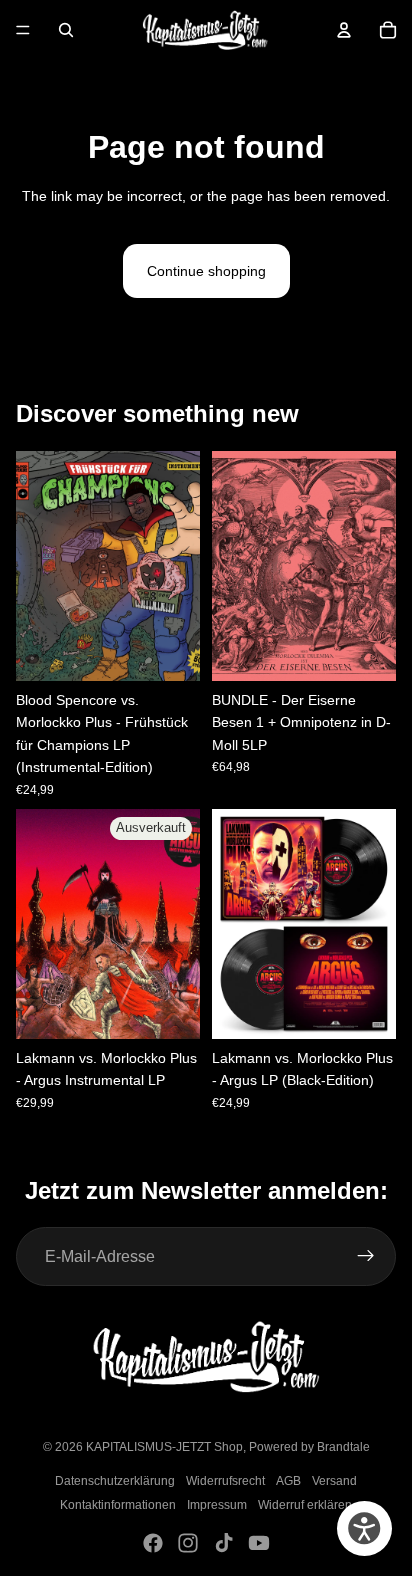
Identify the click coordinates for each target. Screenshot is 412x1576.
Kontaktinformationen (118, 1505)
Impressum (217, 1505)
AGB (288, 1481)
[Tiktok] (224, 1543)
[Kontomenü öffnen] (344, 30)
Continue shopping (206, 271)
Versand (334, 1481)
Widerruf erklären (305, 1505)
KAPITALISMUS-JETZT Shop (164, 1447)
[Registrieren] (366, 1257)
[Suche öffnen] (66, 30)
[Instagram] (188, 1543)
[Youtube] (259, 1543)
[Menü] (23, 30)
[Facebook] (153, 1543)
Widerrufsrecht (225, 1481)
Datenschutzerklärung (115, 1481)
